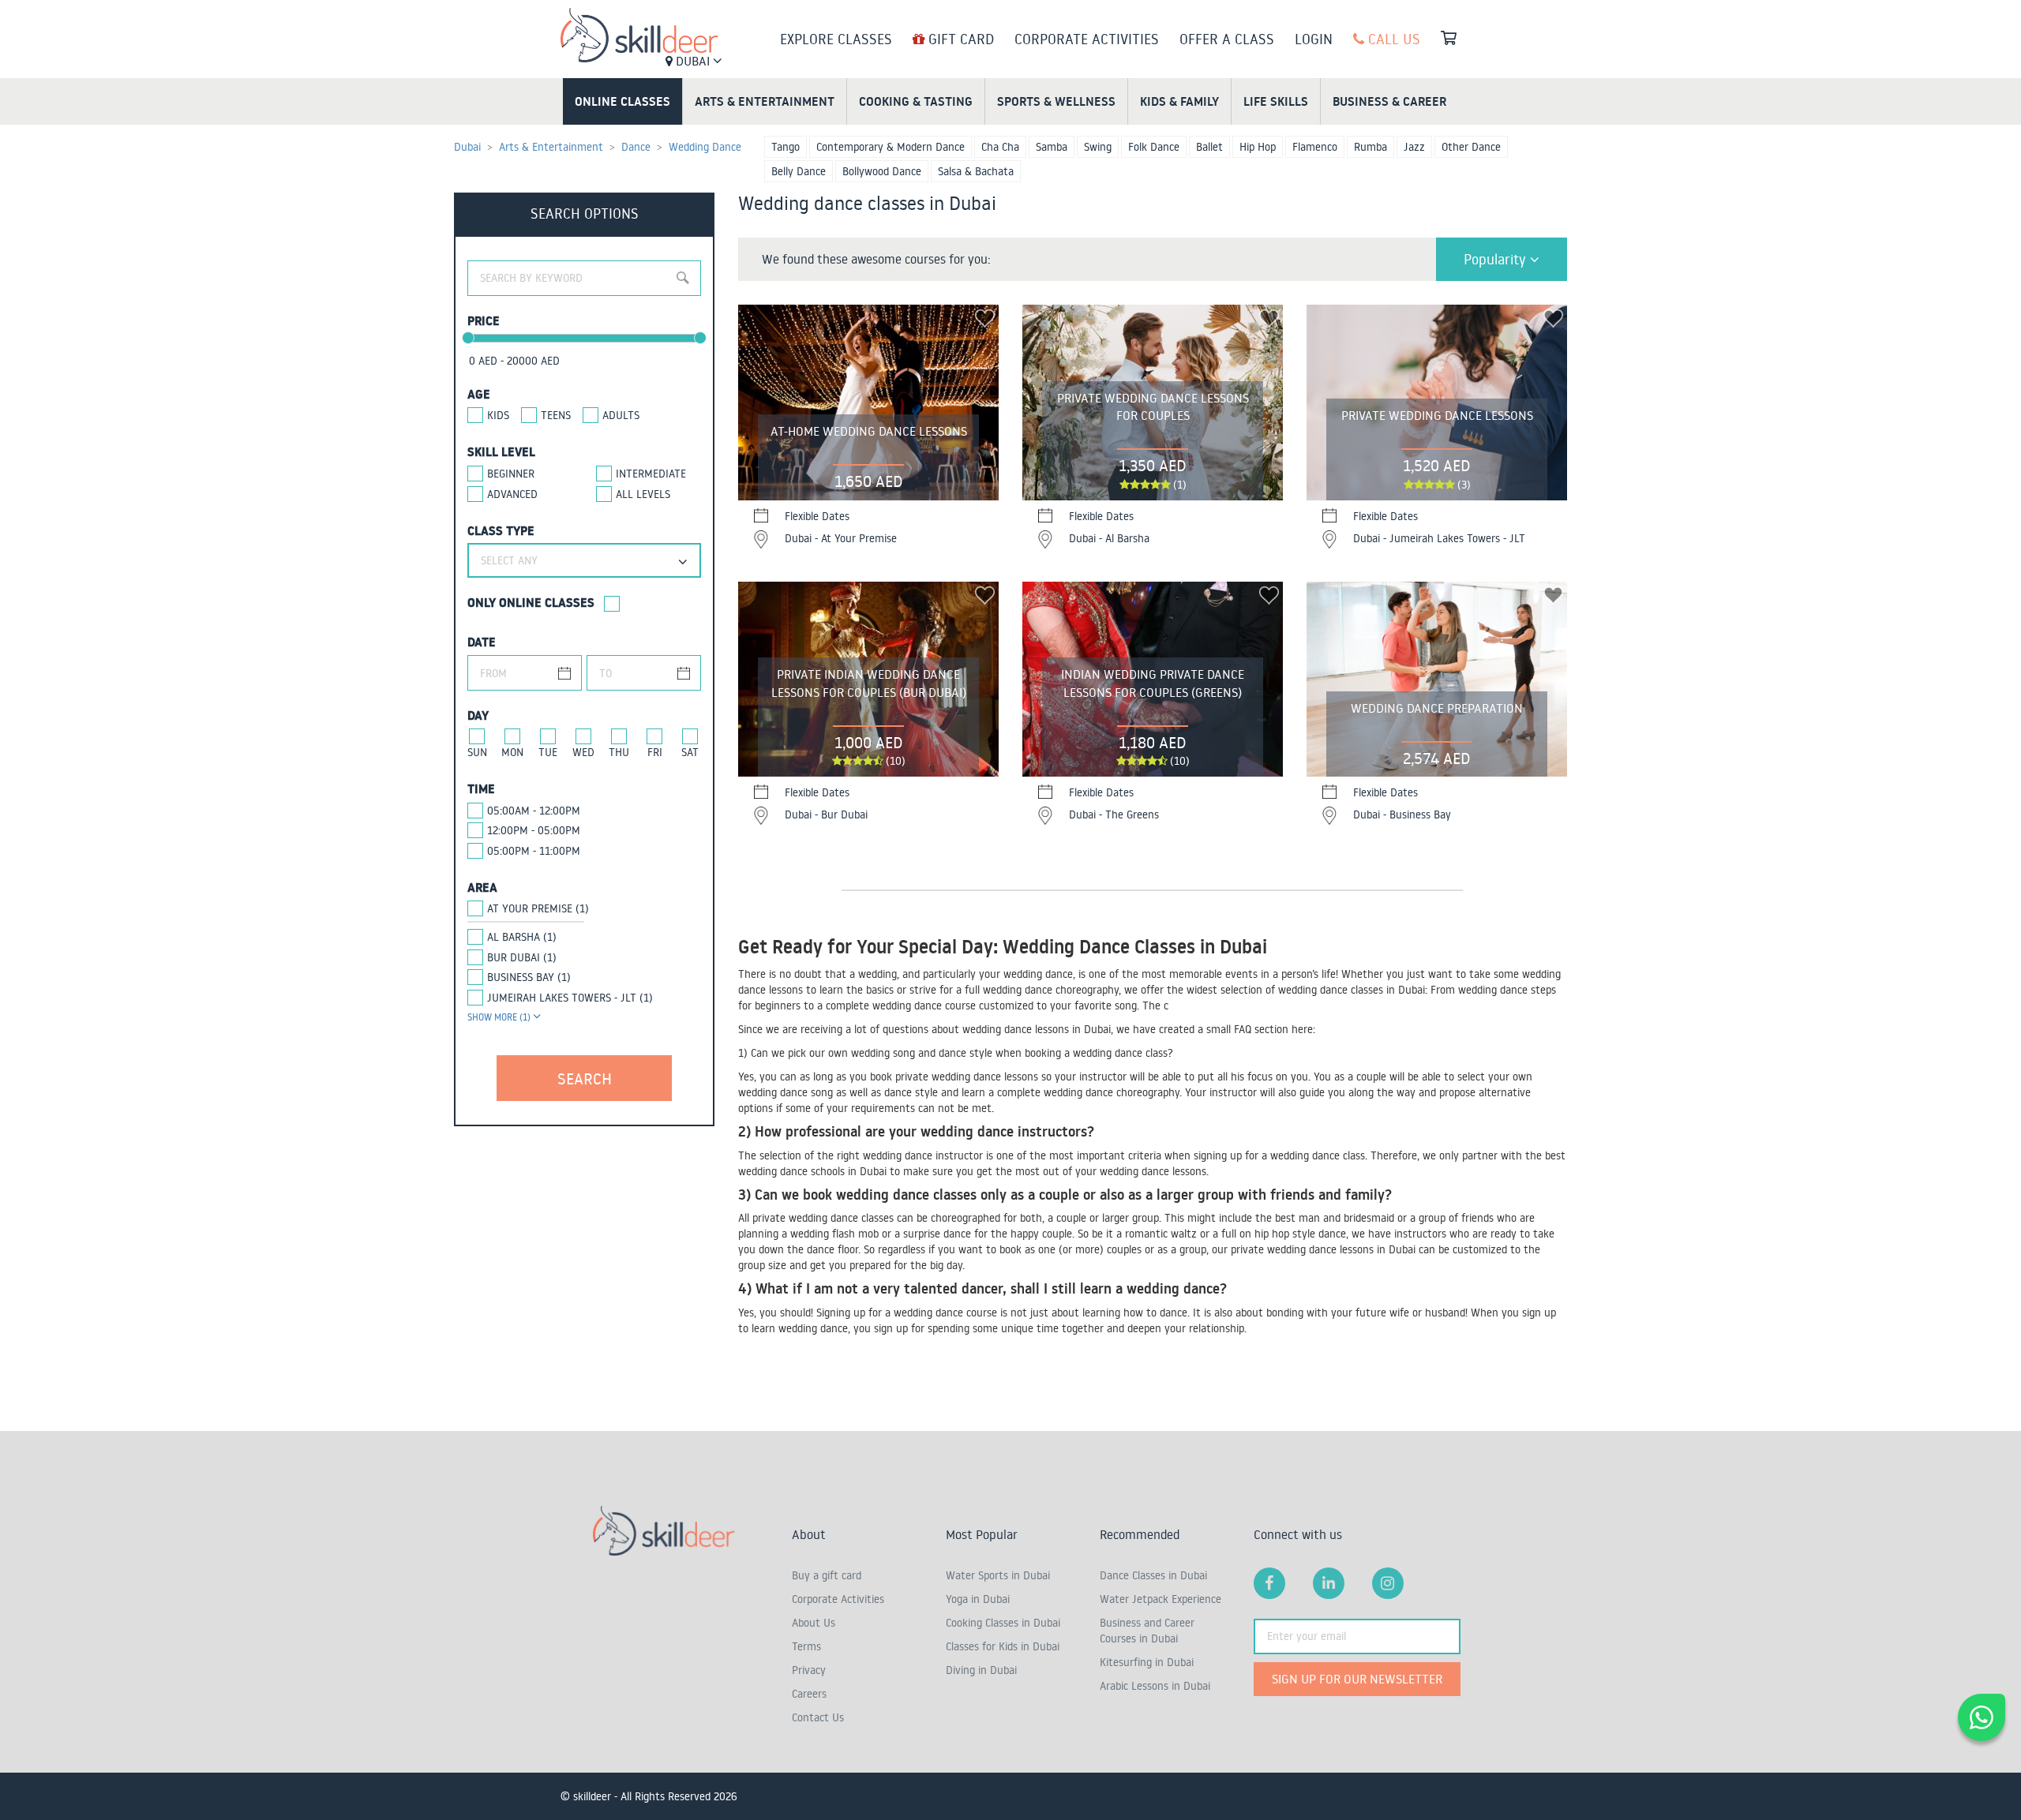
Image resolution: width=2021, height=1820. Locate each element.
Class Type (501, 530)
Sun (477, 752)
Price (484, 320)
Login (1314, 39)
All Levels (643, 494)
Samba (1052, 147)
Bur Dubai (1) (522, 957)
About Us (814, 1623)
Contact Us (818, 1717)
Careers (809, 1694)
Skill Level (501, 451)
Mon (512, 752)
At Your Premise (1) (538, 908)
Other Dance (1471, 147)
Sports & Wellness (1056, 101)
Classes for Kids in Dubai (1003, 1646)
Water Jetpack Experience (1160, 1599)
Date (482, 642)
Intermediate (651, 474)
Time (481, 788)
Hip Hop (1258, 147)
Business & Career (1389, 101)
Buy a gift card (827, 1575)
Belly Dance (799, 171)
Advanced (512, 494)
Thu (619, 752)
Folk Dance (1154, 147)
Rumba (1370, 147)
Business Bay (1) (529, 977)
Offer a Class (1227, 39)
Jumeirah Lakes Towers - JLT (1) (570, 998)
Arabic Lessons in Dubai (1155, 1686)
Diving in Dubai (981, 1670)
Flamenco (1315, 147)
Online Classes (622, 101)
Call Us (1392, 39)
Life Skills (1276, 101)
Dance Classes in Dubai (1153, 1575)
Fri (655, 752)
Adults (621, 415)
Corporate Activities (1087, 39)
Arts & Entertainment (765, 101)
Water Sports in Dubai (998, 1575)
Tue (548, 752)
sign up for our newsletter (1357, 1679)
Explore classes (836, 39)
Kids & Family (1179, 101)
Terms (806, 1646)
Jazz (1414, 147)
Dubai (693, 61)
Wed (583, 752)
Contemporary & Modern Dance (891, 147)
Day (478, 715)
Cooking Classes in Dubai (1003, 1623)
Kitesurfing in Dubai (1147, 1662)
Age (479, 394)
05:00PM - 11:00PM (534, 851)
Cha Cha (1000, 147)
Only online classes (531, 602)
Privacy (809, 1670)
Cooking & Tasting (916, 101)
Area (482, 887)
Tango (786, 147)
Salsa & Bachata (976, 171)
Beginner (511, 474)
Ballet (1209, 147)
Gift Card (959, 39)
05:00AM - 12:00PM (534, 811)
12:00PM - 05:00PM (534, 830)
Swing (1098, 147)
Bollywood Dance (882, 171)
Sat (690, 752)
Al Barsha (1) (522, 937)
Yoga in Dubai (978, 1599)
